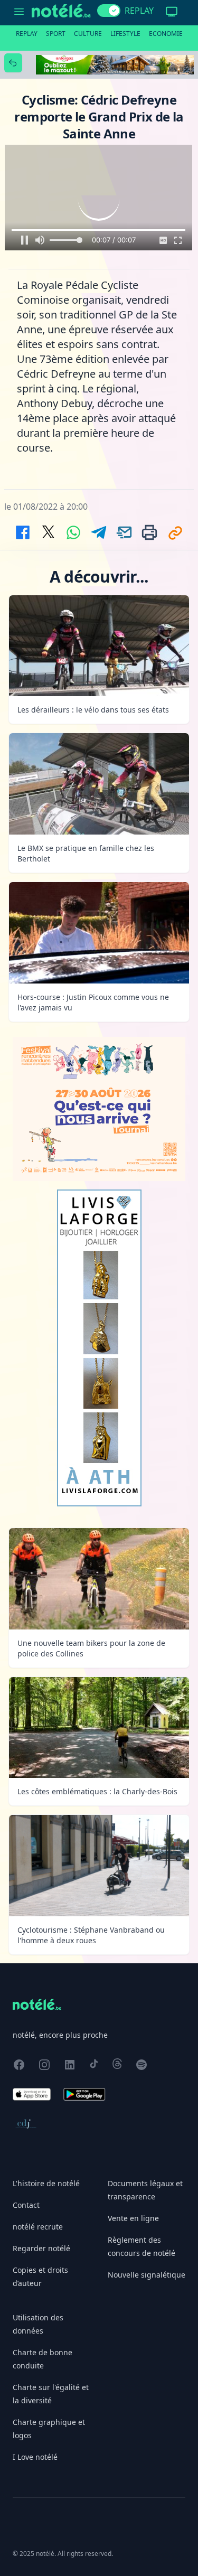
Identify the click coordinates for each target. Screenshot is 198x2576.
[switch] (109, 11)
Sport (56, 34)
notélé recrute (38, 2227)
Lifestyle (125, 34)
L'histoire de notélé (46, 2183)
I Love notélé (35, 2457)
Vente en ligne (133, 2218)
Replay (27, 34)
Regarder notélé (41, 2248)
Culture (88, 34)
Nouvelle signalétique (147, 2275)
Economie (166, 34)
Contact (26, 2205)
